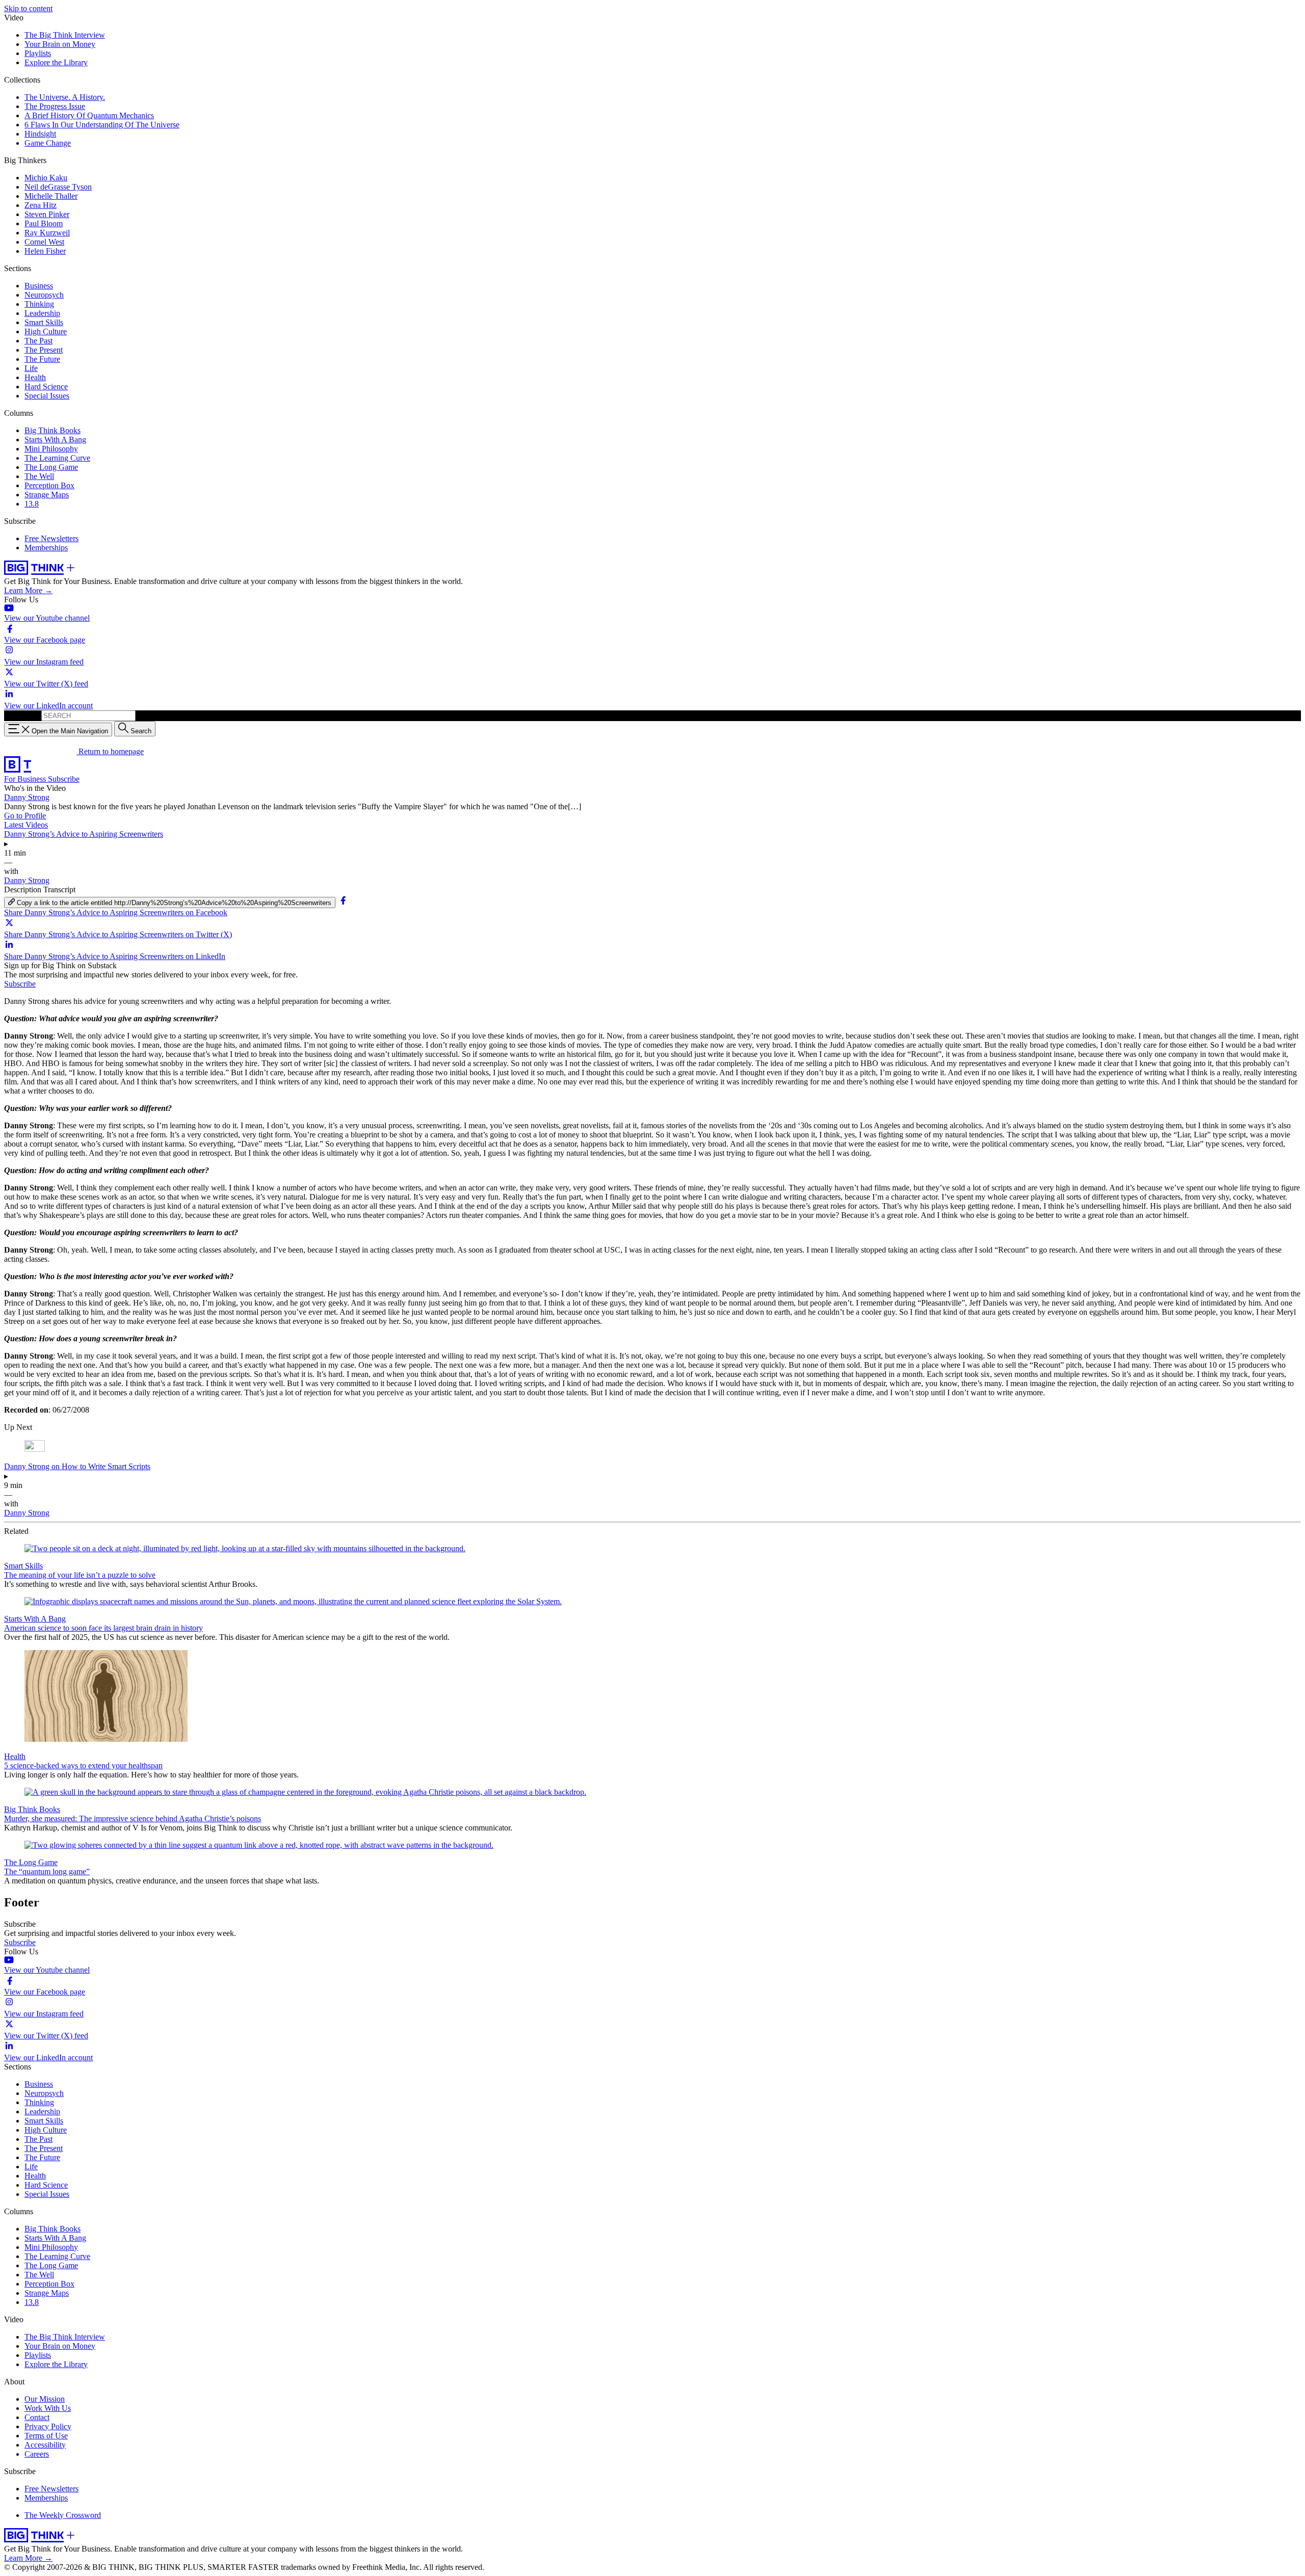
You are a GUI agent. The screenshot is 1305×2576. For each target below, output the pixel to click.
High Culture (46, 331)
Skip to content (28, 8)
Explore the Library (56, 62)
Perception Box (49, 485)
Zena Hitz (41, 205)
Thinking (39, 304)
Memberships (46, 548)
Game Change (48, 143)
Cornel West (44, 242)
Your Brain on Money (60, 44)
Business (39, 286)
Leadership (42, 313)
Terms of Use (46, 2436)
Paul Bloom (44, 223)
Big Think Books (53, 430)
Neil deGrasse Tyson (58, 187)
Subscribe (64, 779)
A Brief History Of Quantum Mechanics (89, 115)
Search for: (22, 715)
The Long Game (51, 467)
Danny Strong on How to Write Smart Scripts (77, 1466)
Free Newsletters (51, 538)
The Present (44, 350)
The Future (42, 359)
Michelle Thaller (51, 196)
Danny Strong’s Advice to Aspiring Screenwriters (84, 834)
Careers (37, 2454)
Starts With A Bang (55, 440)
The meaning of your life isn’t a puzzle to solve (80, 1575)
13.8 (32, 504)
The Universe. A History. (65, 97)
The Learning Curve (57, 458)
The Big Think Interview (65, 35)
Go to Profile (25, 816)
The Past (38, 341)
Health (35, 377)
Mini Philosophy (51, 449)
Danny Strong (27, 797)
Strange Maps (47, 495)
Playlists (38, 53)
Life (31, 368)
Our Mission (45, 2399)
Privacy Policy (48, 2426)
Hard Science (46, 387)
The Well (39, 476)
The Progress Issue (55, 106)
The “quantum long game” (47, 1871)
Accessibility (45, 2445)
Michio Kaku (46, 178)
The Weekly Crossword (63, 2515)
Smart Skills (44, 322)
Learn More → (28, 590)
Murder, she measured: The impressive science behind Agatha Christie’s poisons (133, 1818)
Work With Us (48, 2408)
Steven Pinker (47, 214)
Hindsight (40, 134)
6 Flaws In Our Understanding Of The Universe (102, 125)
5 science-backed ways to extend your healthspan (83, 1765)
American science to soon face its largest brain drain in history (103, 1628)
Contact (37, 2417)
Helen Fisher (45, 251)
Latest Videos (26, 825)
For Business (26, 779)
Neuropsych (44, 295)
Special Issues (47, 396)
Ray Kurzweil (47, 233)
